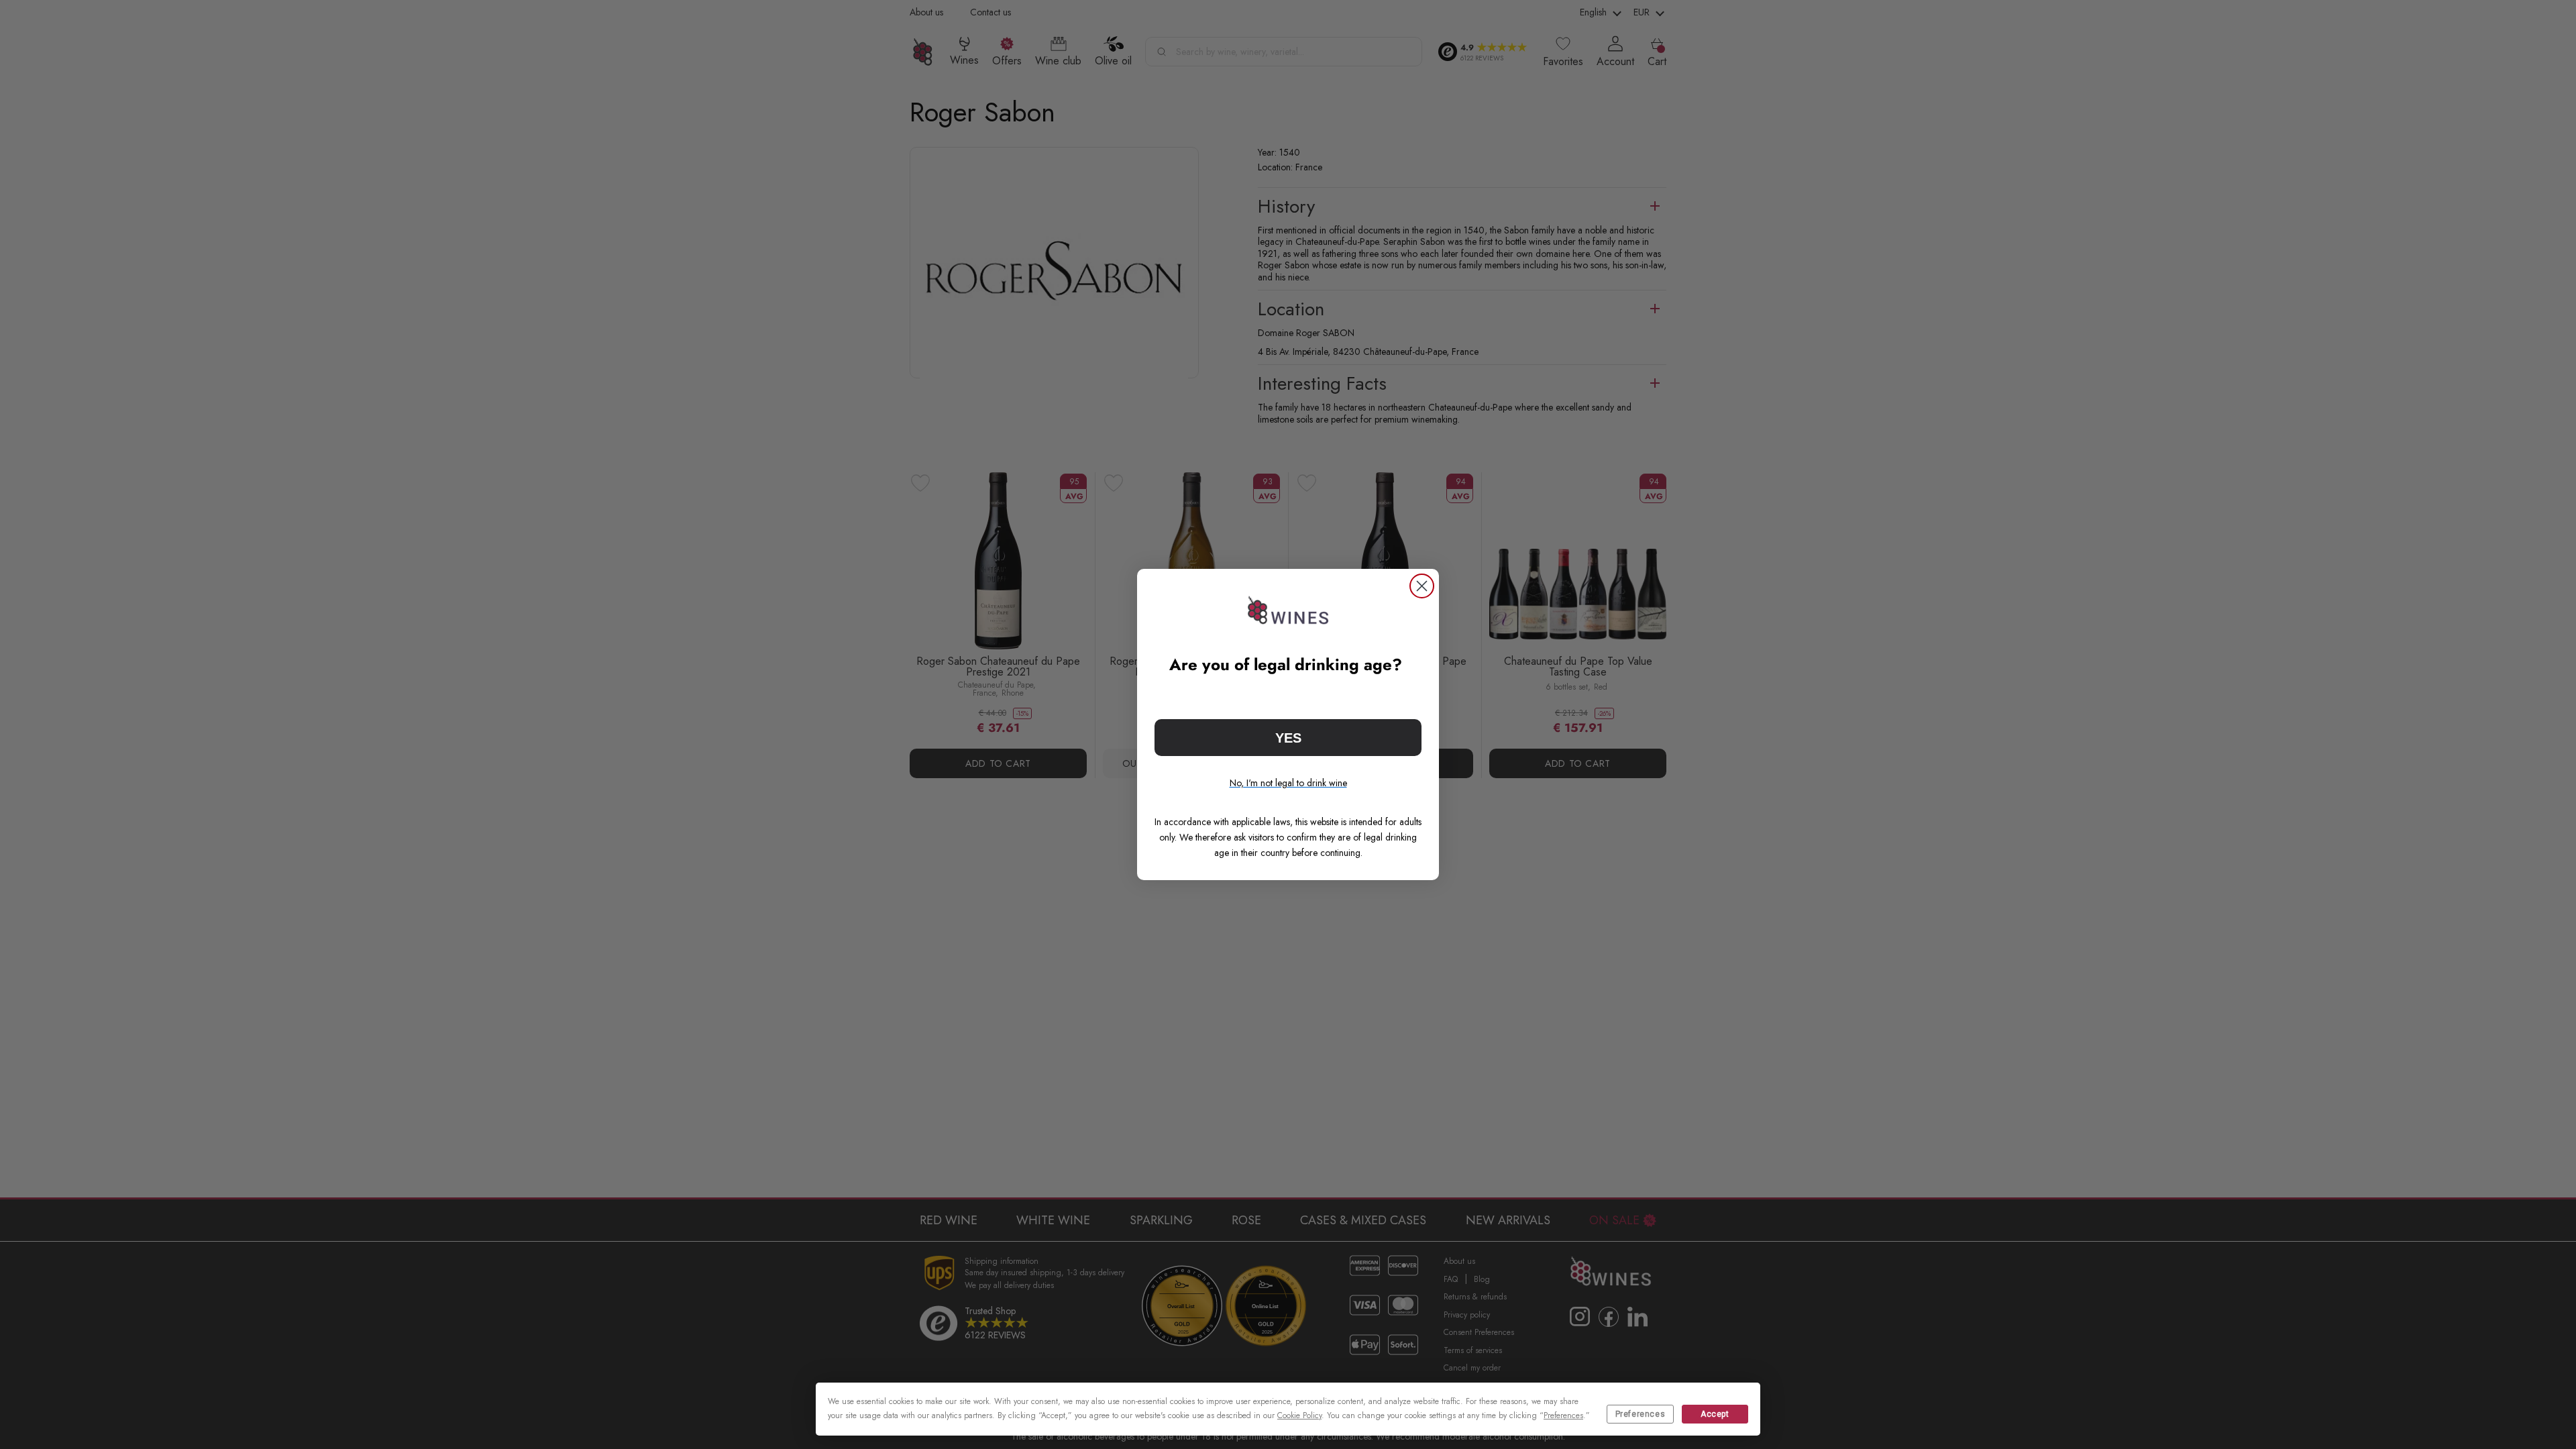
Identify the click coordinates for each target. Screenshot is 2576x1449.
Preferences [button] (1563, 1415)
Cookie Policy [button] (1299, 1415)
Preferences (1641, 1414)
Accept (1715, 1414)
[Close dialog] (1422, 586)
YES (1288, 738)
